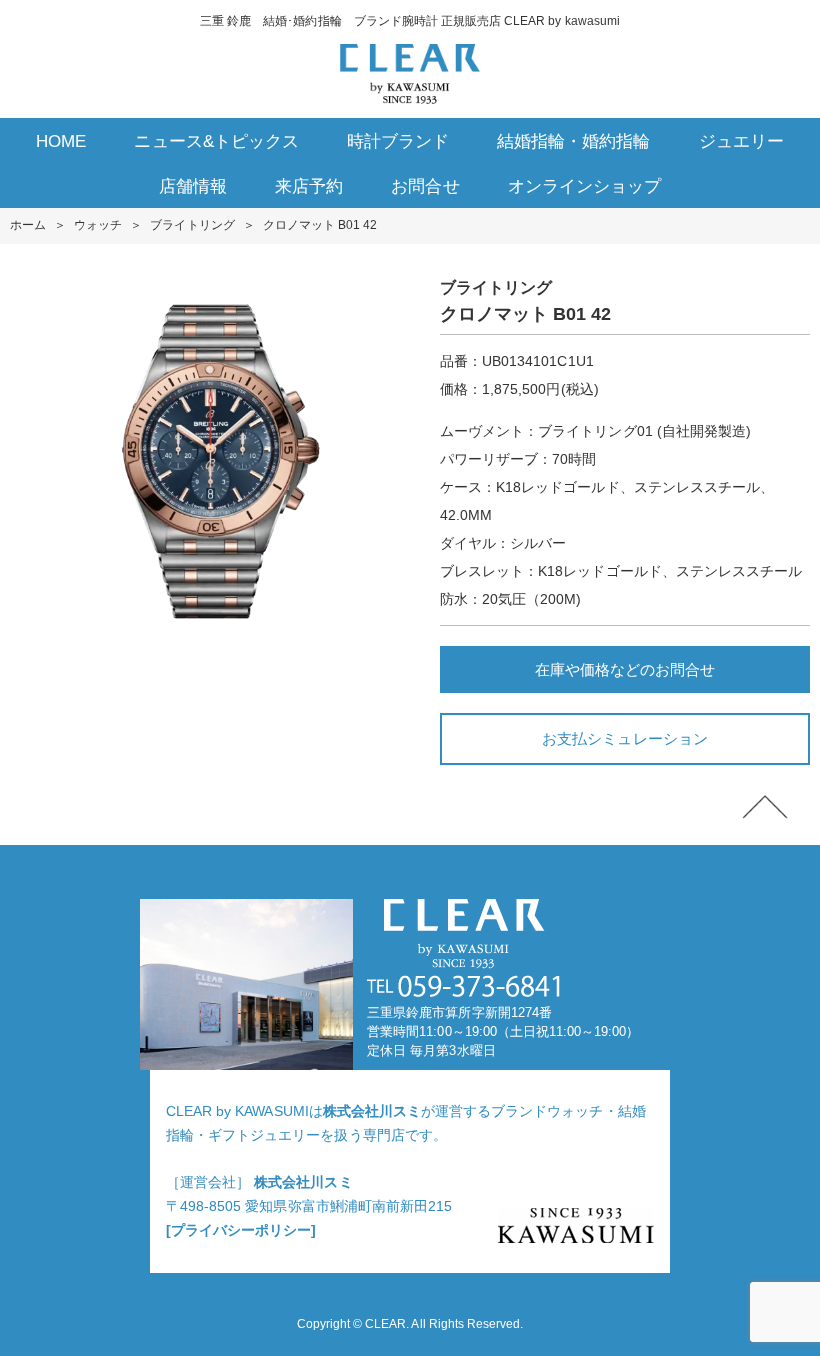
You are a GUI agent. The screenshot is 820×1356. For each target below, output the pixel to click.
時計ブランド (398, 141)
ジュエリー (741, 141)
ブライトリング (192, 225)
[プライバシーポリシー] (241, 1230)
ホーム (28, 225)
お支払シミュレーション (624, 738)
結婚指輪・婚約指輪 (573, 141)
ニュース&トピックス (216, 141)
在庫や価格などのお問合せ (625, 669)
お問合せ (425, 186)
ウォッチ (98, 225)
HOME (61, 141)
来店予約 (309, 186)
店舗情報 (193, 186)
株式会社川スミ (372, 1111)
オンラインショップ (584, 186)
